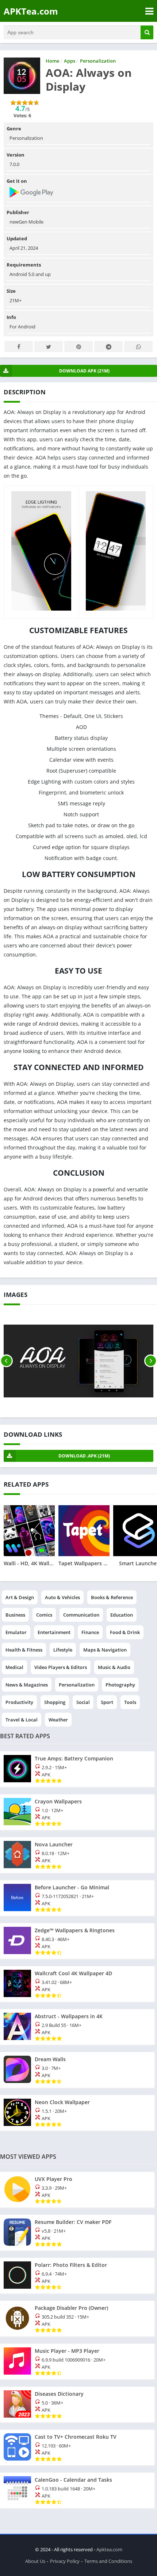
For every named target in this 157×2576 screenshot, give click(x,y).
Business (15, 1615)
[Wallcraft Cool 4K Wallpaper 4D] (77, 1984)
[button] (147, 32)
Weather (58, 1720)
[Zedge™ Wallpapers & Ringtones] (77, 1941)
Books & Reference (112, 1597)
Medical (14, 1667)
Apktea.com (109, 2549)
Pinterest (78, 346)
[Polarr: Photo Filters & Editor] (77, 2276)
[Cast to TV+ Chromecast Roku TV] (77, 2447)
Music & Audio (114, 1667)
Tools (130, 1702)
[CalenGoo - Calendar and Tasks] (77, 2490)
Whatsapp (138, 346)
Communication (81, 1615)
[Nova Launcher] (77, 1855)
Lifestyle (63, 1650)
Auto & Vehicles (62, 1597)
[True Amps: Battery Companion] (77, 1769)
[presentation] (6, 1361)
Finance (90, 1632)
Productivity (19, 1702)
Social (83, 1702)
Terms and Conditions (108, 2561)
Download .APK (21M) (84, 1456)
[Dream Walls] (77, 2070)
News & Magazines (27, 1685)
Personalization (77, 1685)
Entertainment (54, 1632)
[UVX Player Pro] (77, 2190)
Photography (120, 1685)
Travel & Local (22, 1720)
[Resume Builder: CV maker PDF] (77, 2233)
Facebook (19, 346)
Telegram (108, 346)
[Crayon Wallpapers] (77, 1812)
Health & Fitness (24, 1650)
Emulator (16, 1632)
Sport (107, 1702)
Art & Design (20, 1597)
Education (122, 1615)
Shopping (55, 1702)
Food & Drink (125, 1632)
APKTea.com (31, 11)
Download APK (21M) (84, 371)
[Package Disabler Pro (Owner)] (77, 2319)
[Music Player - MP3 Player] (77, 2362)
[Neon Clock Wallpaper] (77, 2113)
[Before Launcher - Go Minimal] (77, 1898)
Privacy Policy (65, 2561)
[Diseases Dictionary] (77, 2405)
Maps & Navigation (105, 1650)
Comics (44, 1615)
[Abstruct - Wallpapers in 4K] (77, 2027)
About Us (35, 2561)
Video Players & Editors (61, 1667)
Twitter (49, 346)
